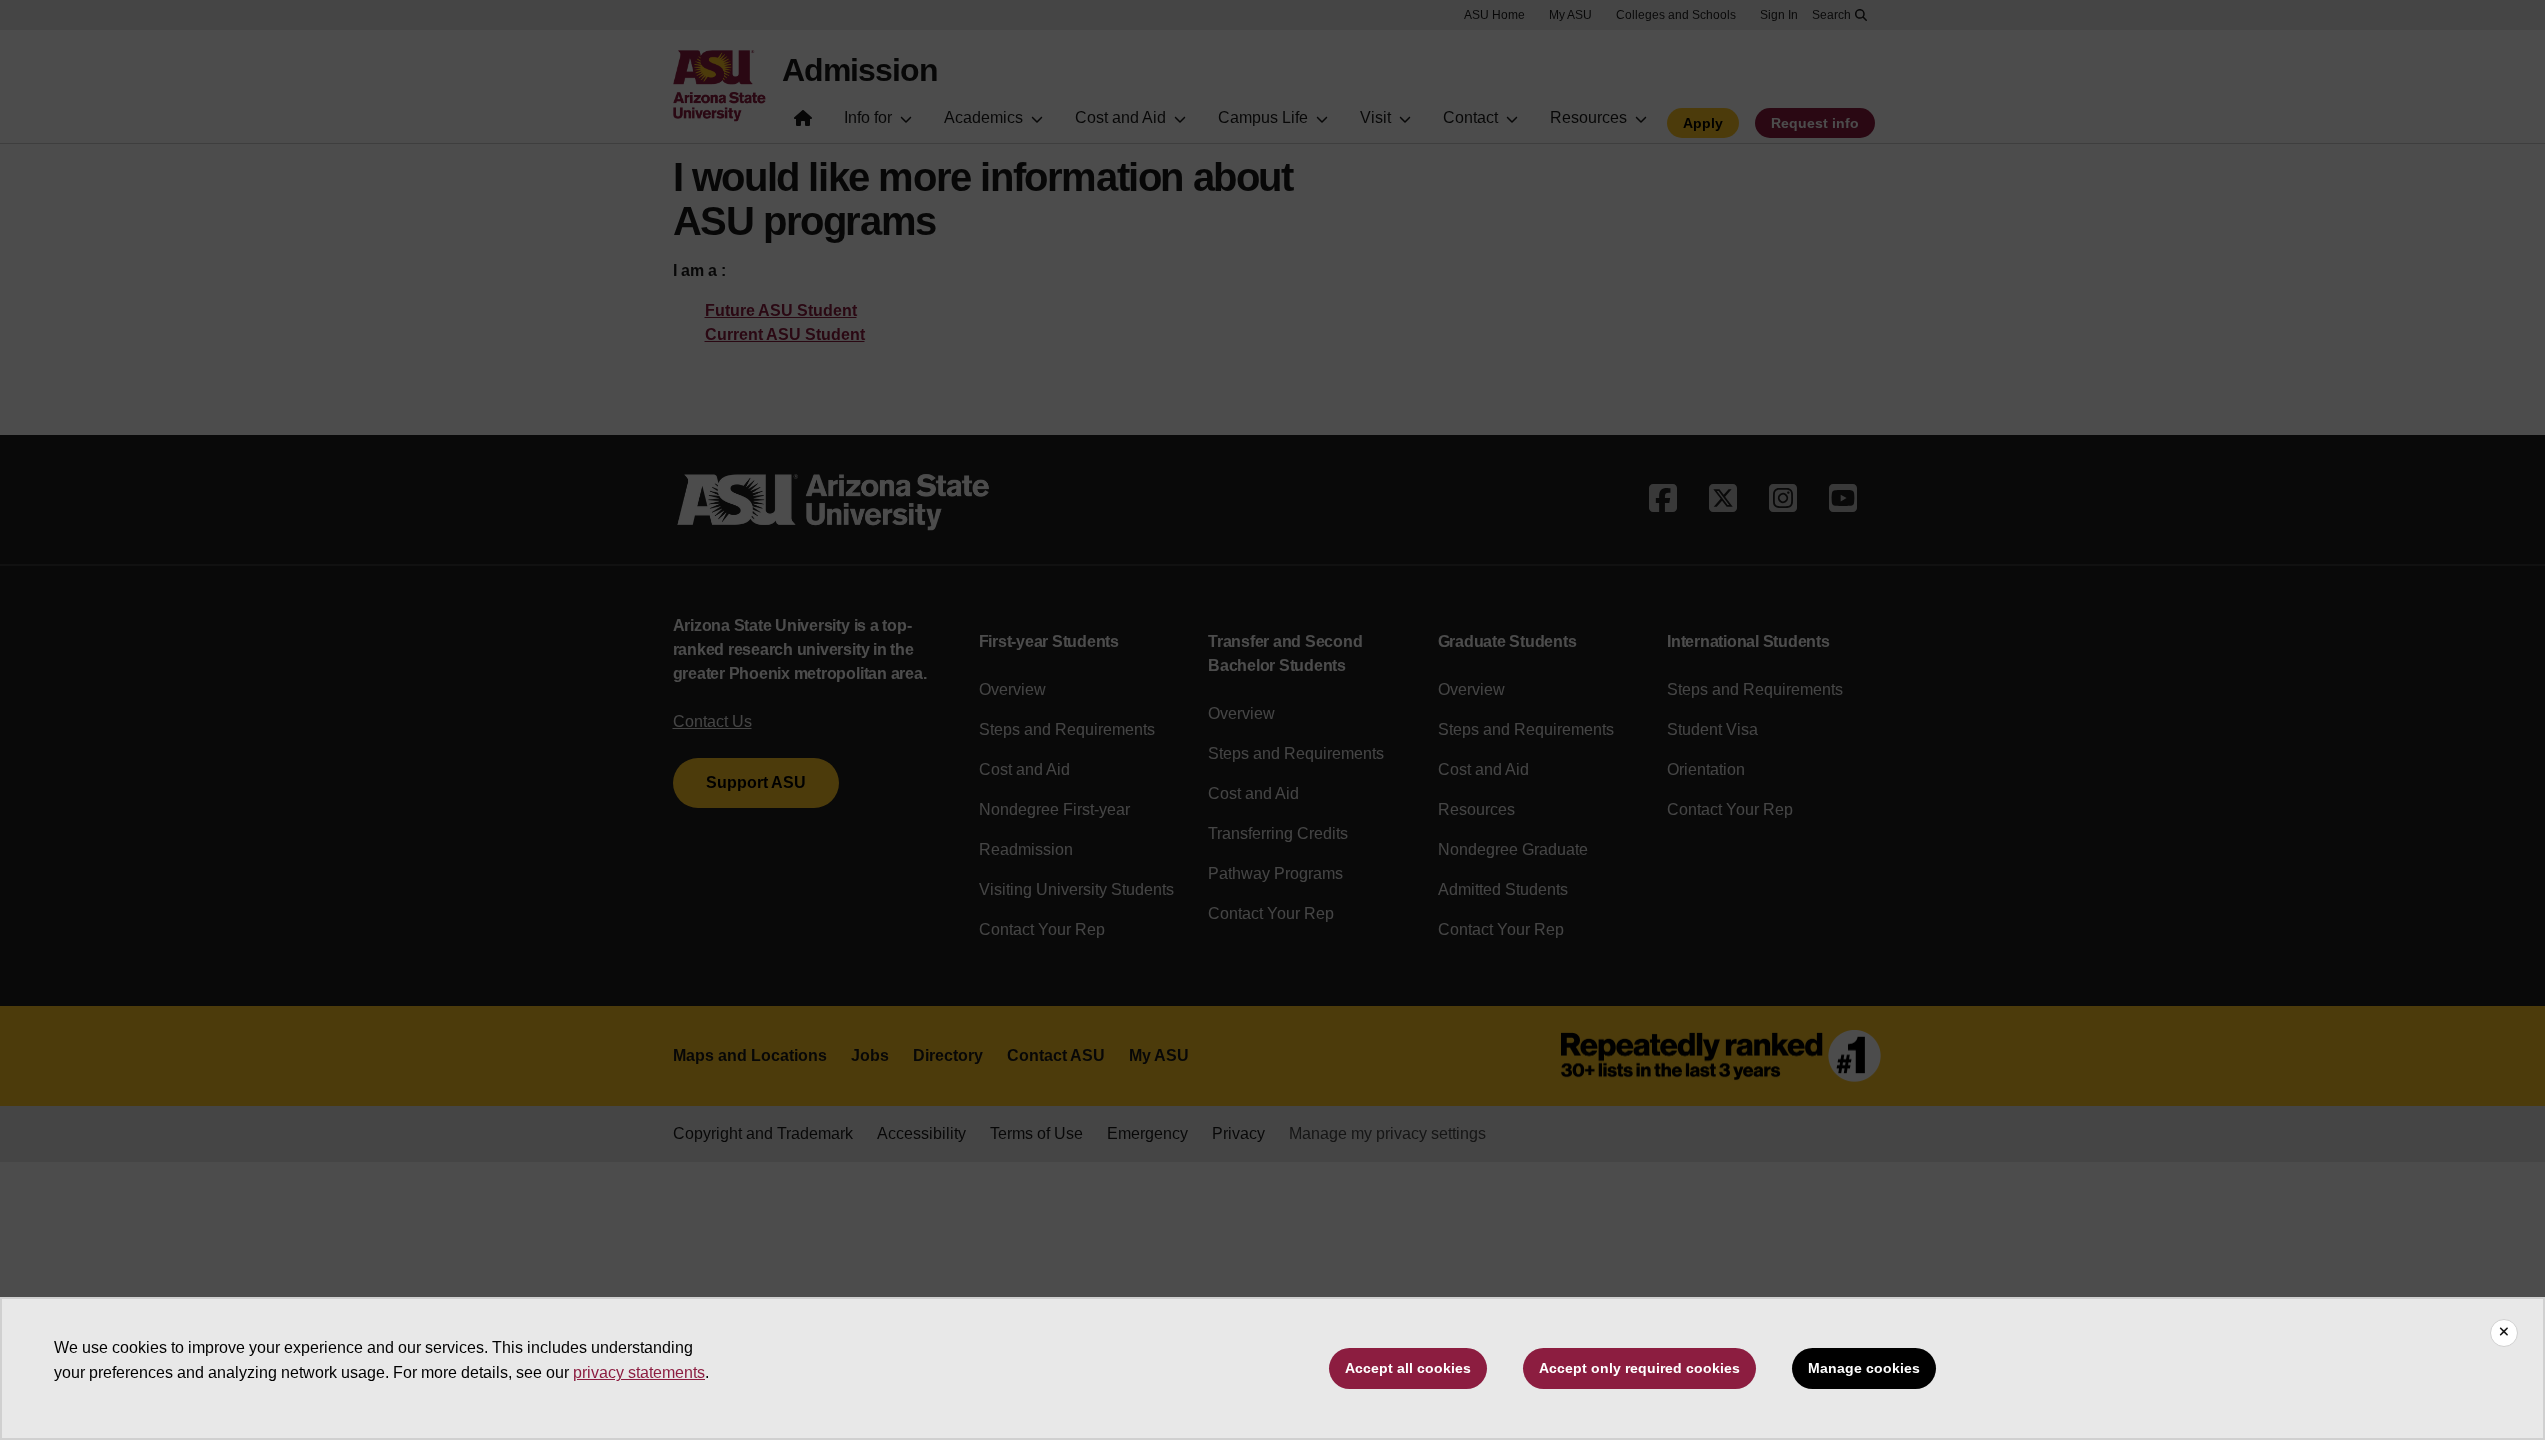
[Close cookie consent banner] (2504, 1333)
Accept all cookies (1408, 1368)
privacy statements (639, 1372)
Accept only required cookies (1639, 1368)
